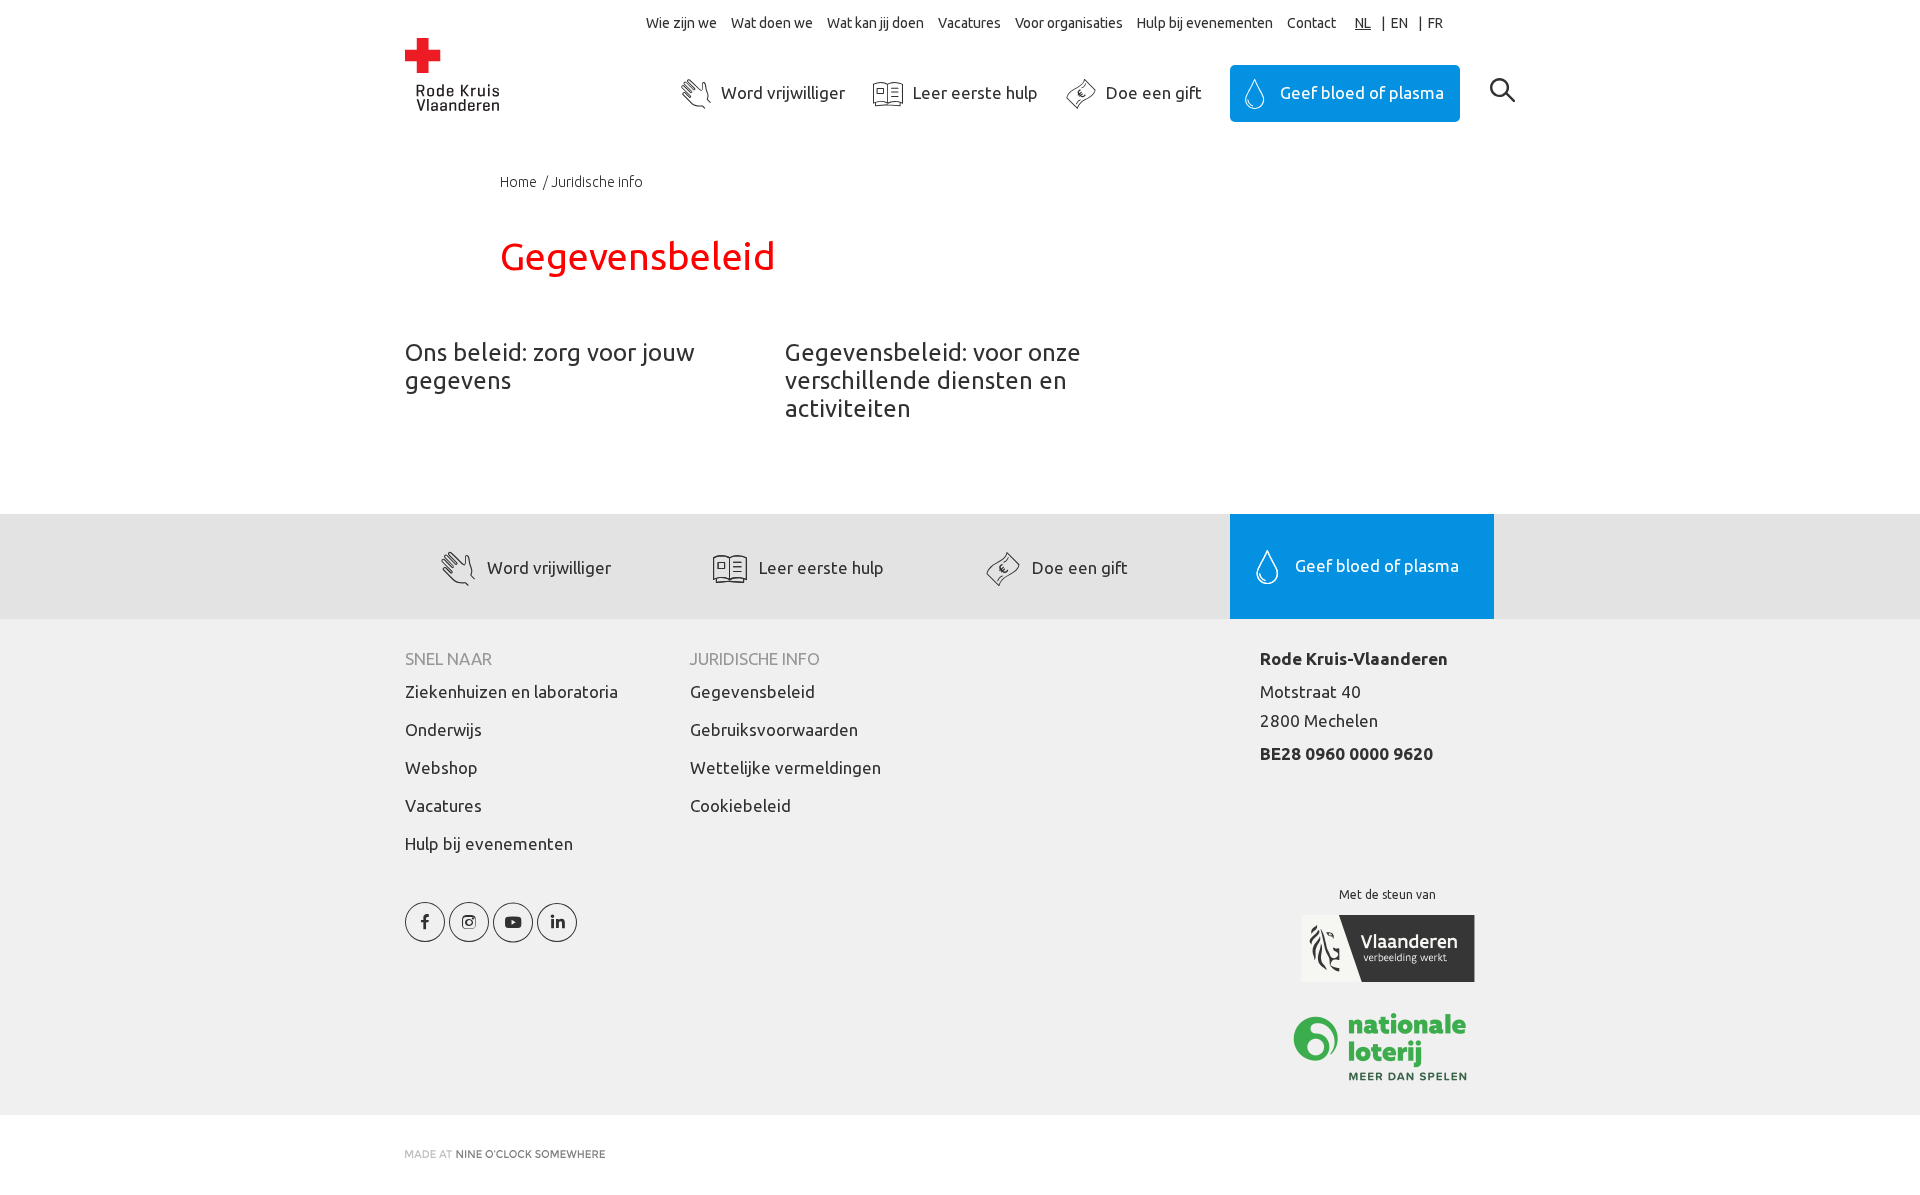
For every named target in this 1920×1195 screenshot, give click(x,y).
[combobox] (1373, 23)
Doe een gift (1154, 92)
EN (1399, 23)
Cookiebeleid (740, 805)
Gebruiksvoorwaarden (774, 729)
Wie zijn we (681, 23)
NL (1363, 23)
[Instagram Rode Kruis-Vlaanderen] (469, 933)
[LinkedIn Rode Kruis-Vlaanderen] (557, 933)
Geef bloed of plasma (1362, 92)
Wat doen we (772, 23)
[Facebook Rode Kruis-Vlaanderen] (425, 933)
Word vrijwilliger (783, 92)
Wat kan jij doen (875, 23)
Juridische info (597, 182)
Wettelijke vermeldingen (785, 767)
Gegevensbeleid (752, 691)
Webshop (441, 767)
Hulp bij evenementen (1205, 23)
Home (520, 182)
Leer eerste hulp (975, 92)
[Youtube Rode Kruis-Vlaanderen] (513, 933)
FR (1435, 23)
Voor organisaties (1069, 23)
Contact (1311, 23)
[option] (1409, 23)
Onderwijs (443, 729)
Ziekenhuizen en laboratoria (511, 691)
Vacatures (969, 23)
